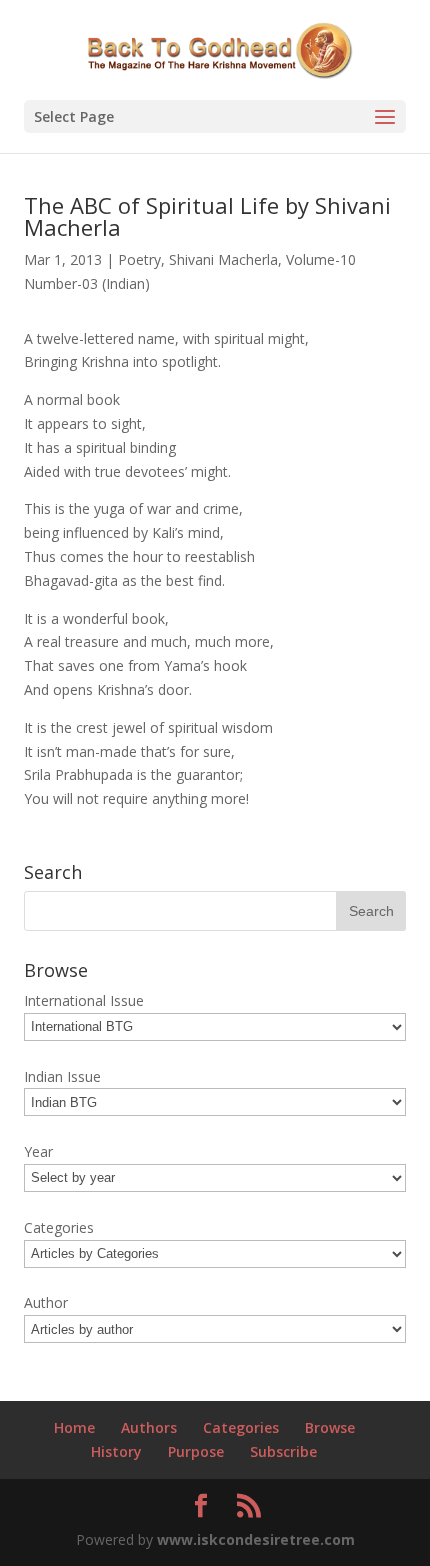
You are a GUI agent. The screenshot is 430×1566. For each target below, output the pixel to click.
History (116, 1451)
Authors (149, 1427)
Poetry (139, 259)
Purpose (196, 1451)
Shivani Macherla (223, 259)
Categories (241, 1427)
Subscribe (283, 1451)
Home (74, 1427)
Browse (330, 1427)
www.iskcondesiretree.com (256, 1539)
